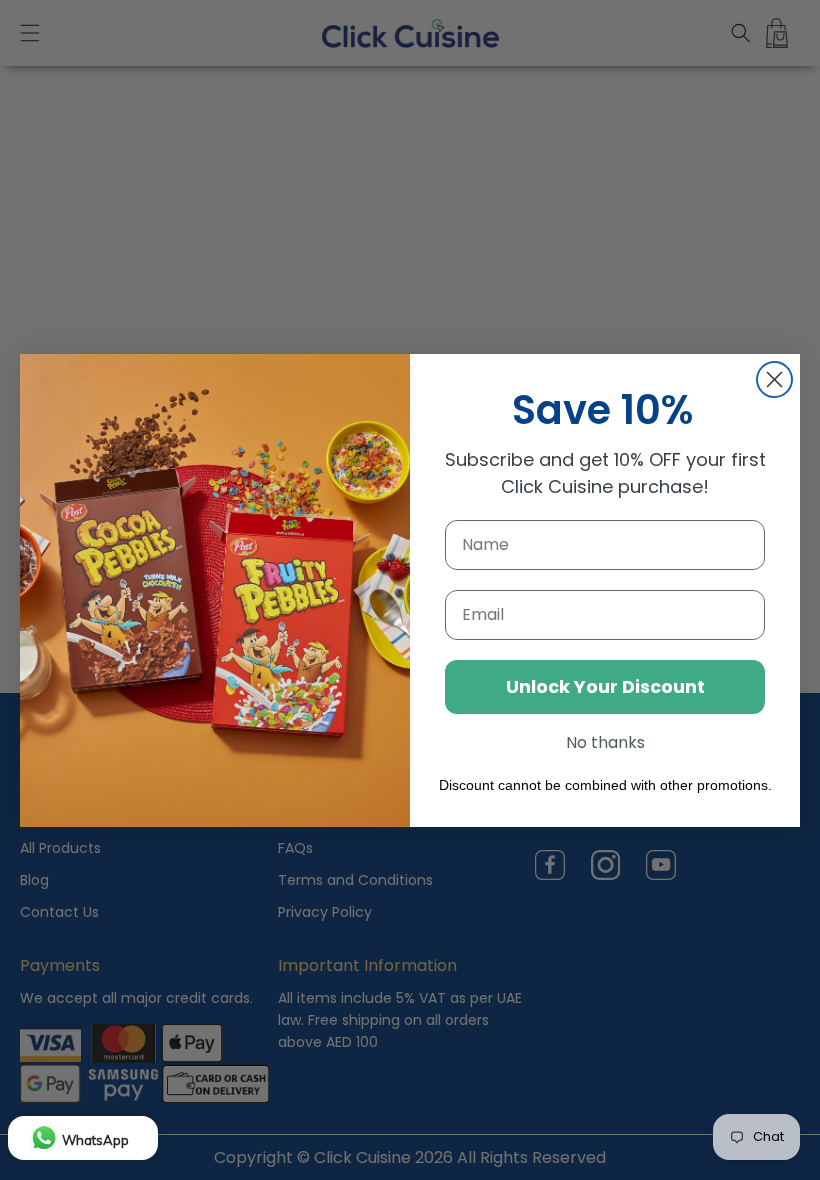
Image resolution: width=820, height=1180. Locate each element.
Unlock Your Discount (605, 686)
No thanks (605, 742)
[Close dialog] (774, 379)
